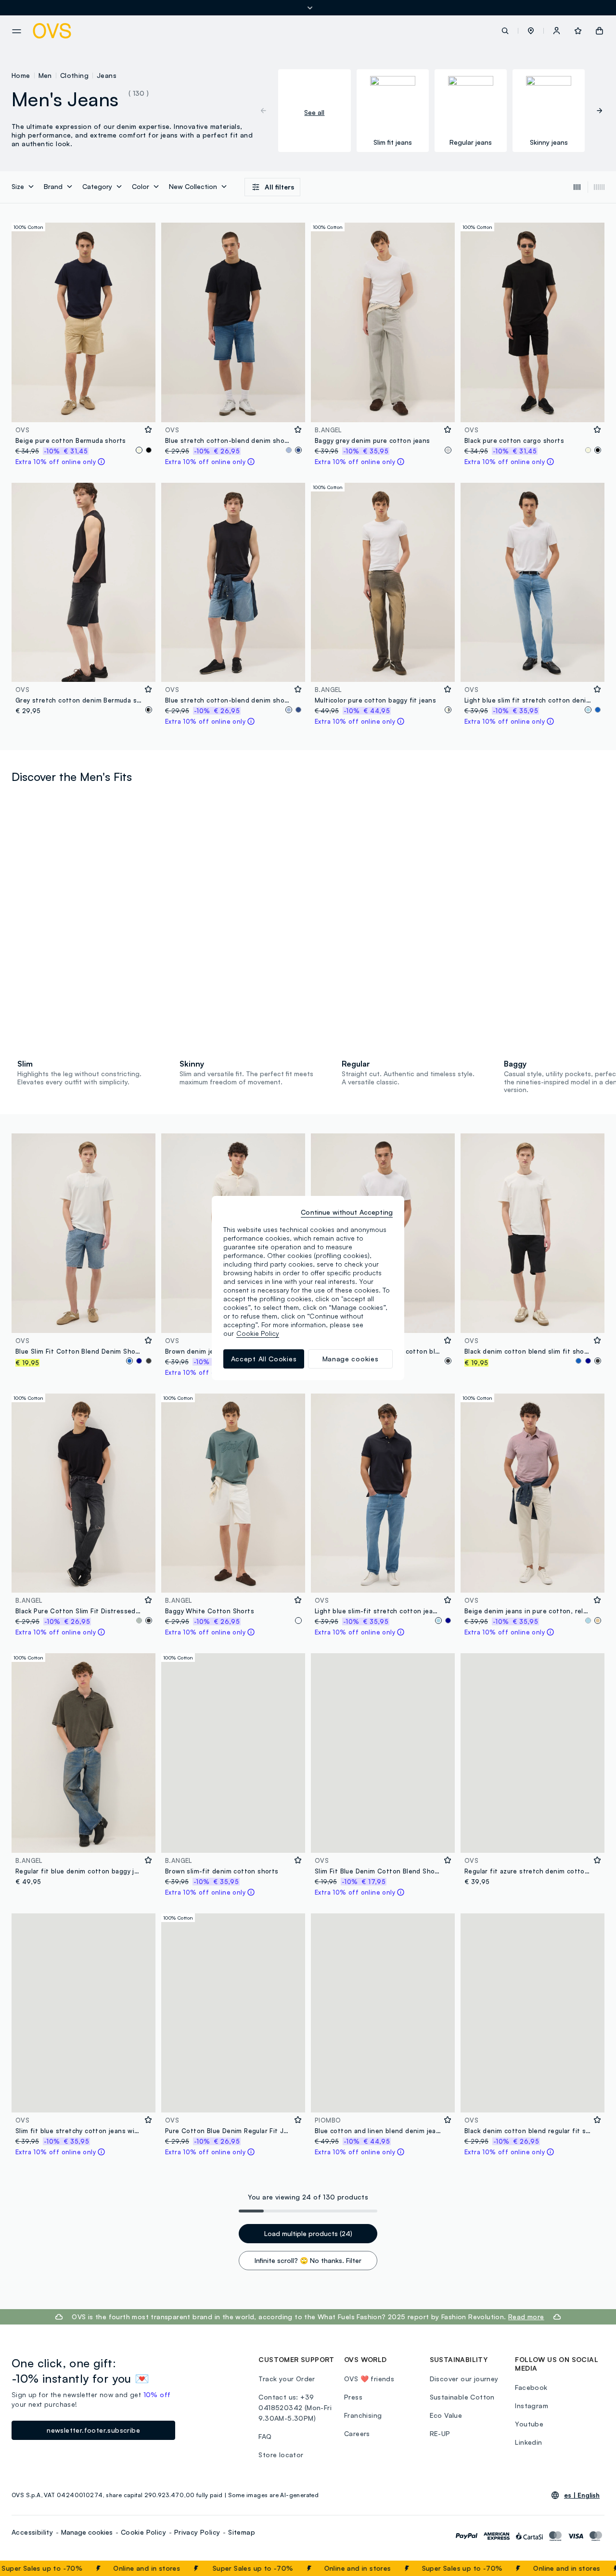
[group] (314, 111)
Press (353, 2397)
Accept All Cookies (264, 1359)
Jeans (107, 75)
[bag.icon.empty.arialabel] (599, 31)
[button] (531, 31)
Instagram (532, 2406)
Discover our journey (464, 2379)
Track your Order (287, 2379)
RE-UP (440, 2433)
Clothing (74, 75)
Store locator (281, 2455)
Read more (526, 2317)
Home (21, 75)
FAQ (265, 2436)
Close (591, 2568)
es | (582, 2495)
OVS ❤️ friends (369, 2379)
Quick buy (83, 408)
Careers (357, 2433)
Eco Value (446, 2415)
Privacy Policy (197, 2532)
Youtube (529, 2424)
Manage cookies (87, 2532)
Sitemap (242, 2532)
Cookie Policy (143, 2532)
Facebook (531, 2387)
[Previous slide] (268, 111)
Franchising (363, 2415)
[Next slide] (595, 111)
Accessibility (32, 2532)
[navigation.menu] (17, 31)
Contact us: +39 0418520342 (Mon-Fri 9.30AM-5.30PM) (295, 2407)
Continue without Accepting (347, 1212)
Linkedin (528, 2442)
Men (45, 75)
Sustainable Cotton (462, 2397)
